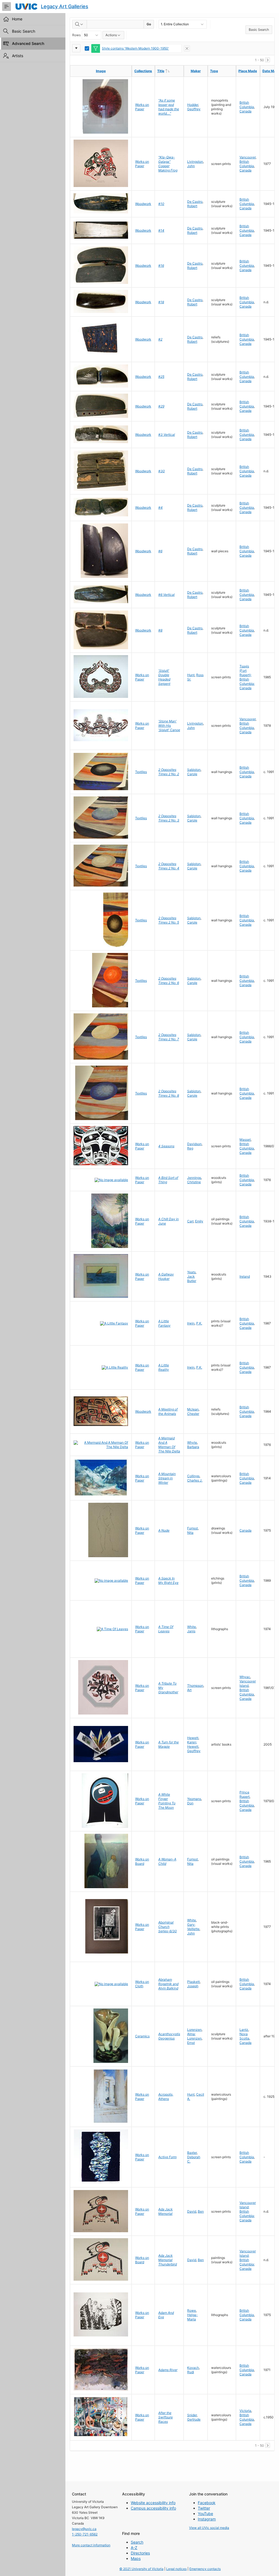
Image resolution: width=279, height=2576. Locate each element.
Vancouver (248, 157)
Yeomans (194, 1799)
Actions (111, 35)
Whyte (192, 1442)
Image (101, 71)
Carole (192, 774)
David (192, 2211)
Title (170, 71)
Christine (194, 1182)
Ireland (245, 1276)
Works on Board (142, 1861)
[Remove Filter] (187, 48)
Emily (199, 1221)
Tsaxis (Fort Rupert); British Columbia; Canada (247, 677)
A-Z (134, 2548)
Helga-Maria (192, 2317)
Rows (76, 35)
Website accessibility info (153, 2503)
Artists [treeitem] (18, 56)
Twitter (204, 2508)
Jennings (194, 1178)
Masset (245, 1140)
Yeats (191, 1272)
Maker (196, 71)
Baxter (192, 2153)
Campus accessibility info (153, 2508)
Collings (193, 1476)
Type (214, 71)
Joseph (193, 1986)
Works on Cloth (142, 1984)
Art (189, 1690)
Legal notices (176, 2569)
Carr (190, 1221)
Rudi (191, 2372)
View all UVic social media (209, 2528)
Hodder (193, 105)
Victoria (245, 2411)
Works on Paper (142, 107)
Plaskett (193, 1982)
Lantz (244, 2030)
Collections (143, 71)
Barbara (193, 1447)
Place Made (248, 71)
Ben (201, 2211)
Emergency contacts (205, 2569)
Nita (190, 1533)
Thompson (195, 1686)
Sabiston (194, 770)
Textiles (141, 772)
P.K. (199, 1323)
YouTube (205, 2514)
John (191, 166)
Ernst (191, 2043)
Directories (140, 2553)
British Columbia (247, 105)
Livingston (195, 162)
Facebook (207, 2503)
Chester (193, 1414)
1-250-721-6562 (85, 2534)
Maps (136, 2558)
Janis (191, 1631)
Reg (190, 1148)
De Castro (195, 202)
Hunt (191, 675)
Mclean (193, 1409)
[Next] (268, 60)
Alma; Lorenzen (194, 2036)
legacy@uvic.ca (84, 2529)
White (192, 1627)
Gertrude (194, 2419)
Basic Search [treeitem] (24, 31)
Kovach (193, 2368)
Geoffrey (194, 109)
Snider (192, 2415)
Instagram (207, 2519)
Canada (245, 111)
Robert (192, 206)
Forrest (192, 1528)
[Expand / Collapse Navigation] (7, 7)
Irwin (191, 1323)
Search (137, 2542)
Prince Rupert (245, 1794)
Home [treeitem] (17, 19)
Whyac (245, 1677)
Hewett (193, 1738)
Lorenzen (194, 2030)
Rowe (192, 2310)
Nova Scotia (244, 2036)
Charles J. (195, 1480)
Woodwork (143, 204)
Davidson (194, 1144)
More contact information (91, 2545)
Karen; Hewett (193, 1744)
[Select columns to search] (80, 24)
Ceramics (142, 2036)
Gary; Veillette (193, 1927)
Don (190, 1803)
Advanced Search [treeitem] (28, 43)
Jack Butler (192, 1279)
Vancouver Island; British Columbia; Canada (248, 2211)
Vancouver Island (248, 1683)
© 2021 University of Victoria (141, 2569)
